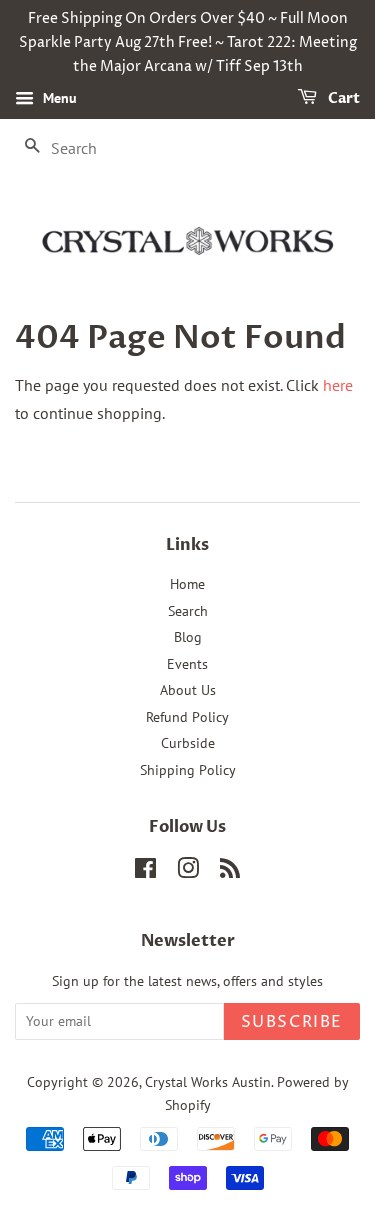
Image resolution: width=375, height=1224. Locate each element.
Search (188, 611)
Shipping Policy (188, 770)
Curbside (188, 743)
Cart (342, 99)
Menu (58, 99)
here (338, 385)
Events (187, 664)
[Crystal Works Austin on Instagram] (188, 872)
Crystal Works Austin (208, 1082)
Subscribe (292, 1022)
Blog (188, 637)
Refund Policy (187, 717)
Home (187, 584)
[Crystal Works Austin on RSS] (230, 872)
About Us (188, 690)
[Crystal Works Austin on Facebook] (145, 872)
